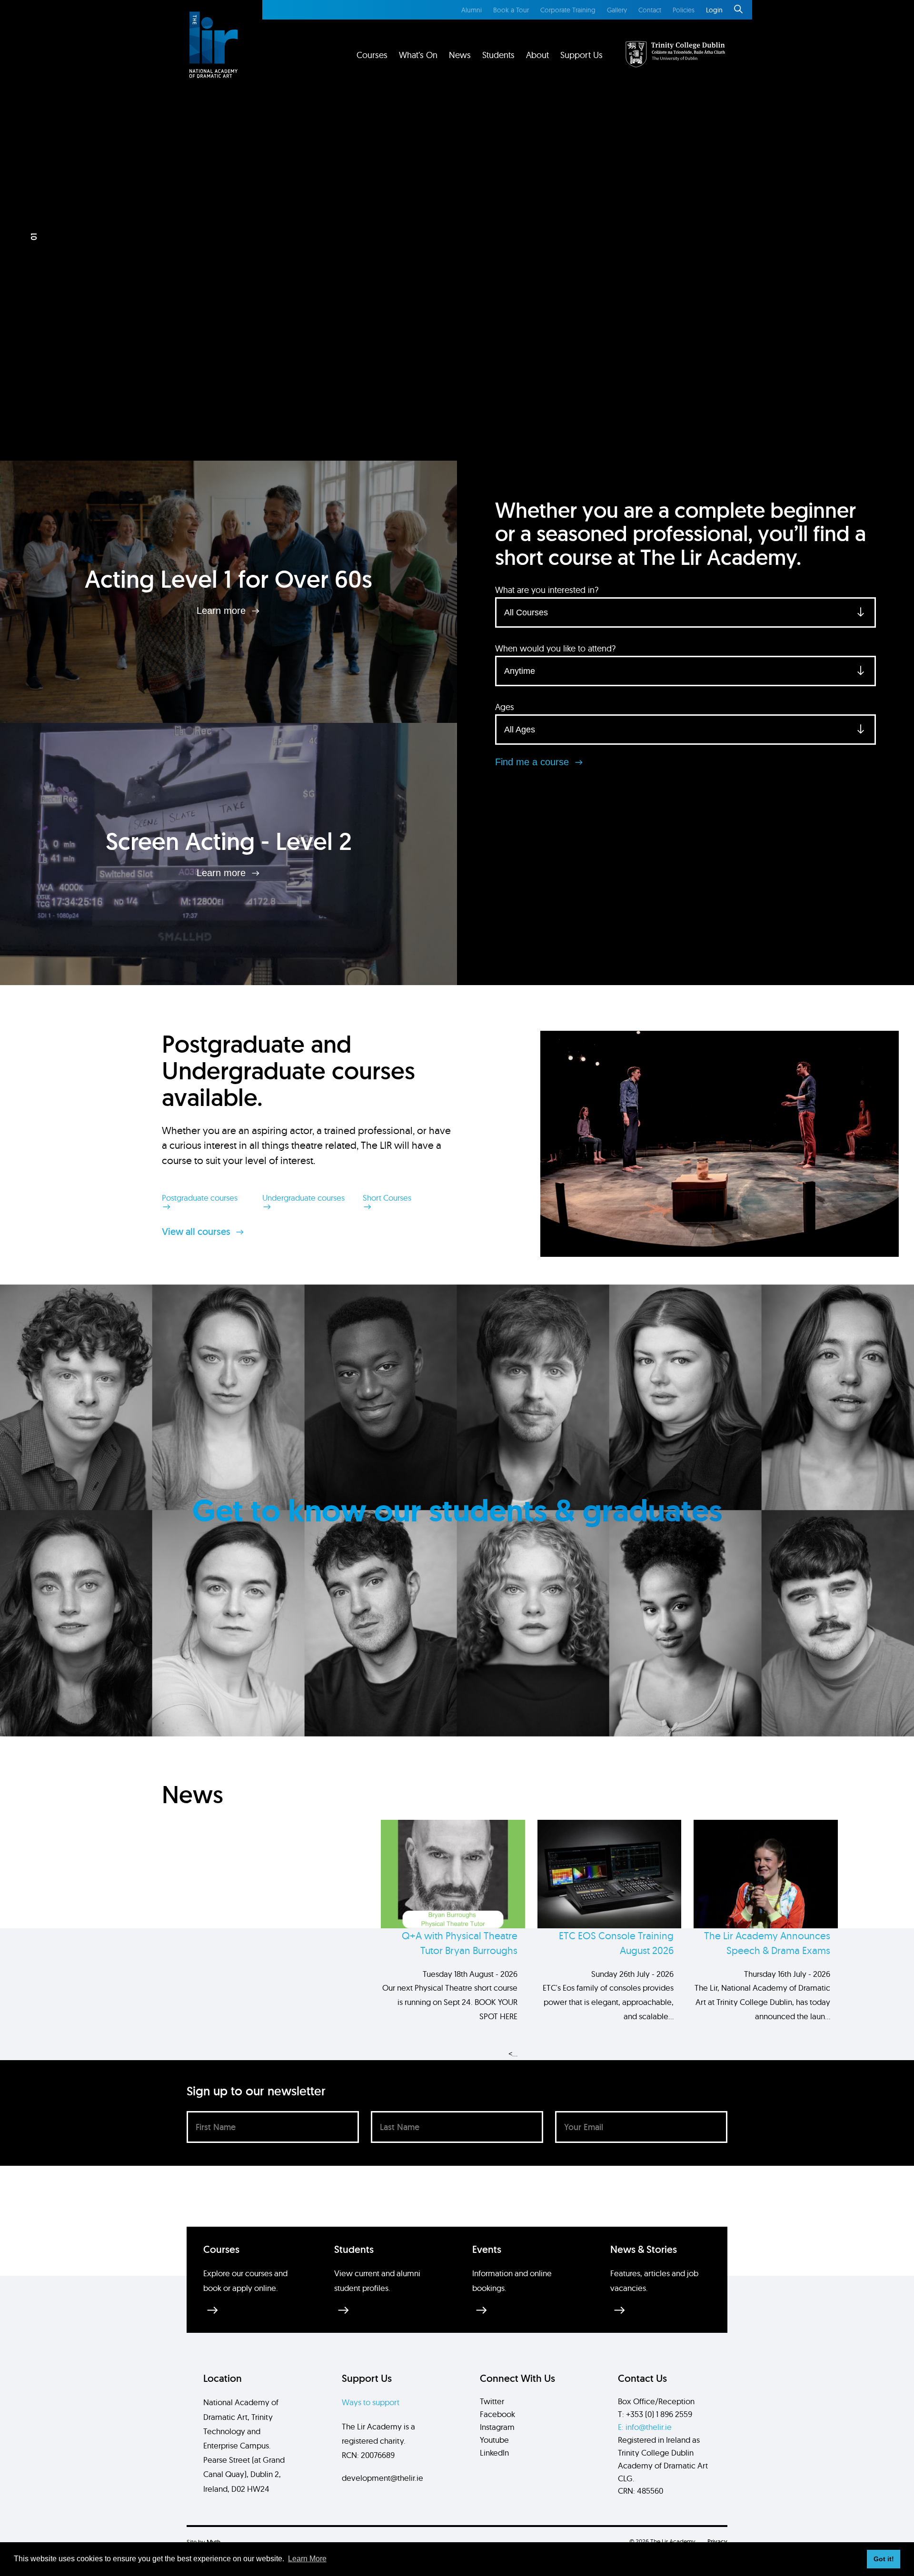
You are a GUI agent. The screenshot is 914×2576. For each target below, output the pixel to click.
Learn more (223, 611)
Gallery (617, 10)
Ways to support (371, 2402)
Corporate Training (568, 10)
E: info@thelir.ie (645, 2427)
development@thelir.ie (382, 2478)
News (460, 55)
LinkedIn (494, 2453)
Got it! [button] (884, 2559)
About (537, 55)
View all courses (197, 1232)
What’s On (418, 55)
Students (498, 55)
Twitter (492, 2401)
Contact (650, 10)
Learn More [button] (307, 2559)
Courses (372, 55)
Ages (505, 707)
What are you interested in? (547, 590)
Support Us (581, 55)
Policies (684, 10)
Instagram (497, 2427)
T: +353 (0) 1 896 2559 (655, 2414)
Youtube (494, 2440)
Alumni (472, 10)
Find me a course (533, 762)
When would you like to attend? (555, 648)
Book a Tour (511, 10)
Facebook (497, 2414)
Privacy (717, 2541)
